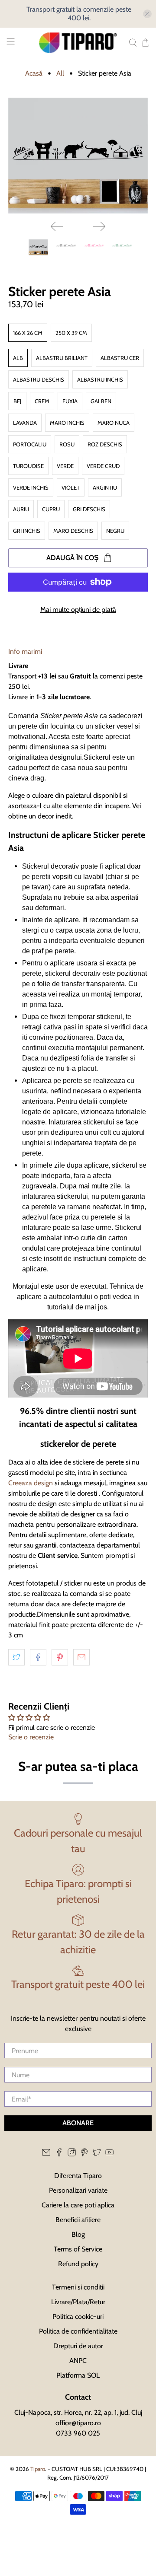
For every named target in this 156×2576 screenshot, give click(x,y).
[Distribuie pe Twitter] (16, 1657)
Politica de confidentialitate (78, 2331)
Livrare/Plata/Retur (78, 2302)
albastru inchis (100, 379)
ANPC (78, 2361)
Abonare (78, 2123)
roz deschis (105, 444)
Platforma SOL (78, 2375)
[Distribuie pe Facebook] (38, 1657)
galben (101, 401)
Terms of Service (78, 2249)
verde (65, 466)
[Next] (99, 226)
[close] (147, 14)
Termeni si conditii (78, 2287)
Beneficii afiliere (78, 2220)
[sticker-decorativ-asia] (78, 156)
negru (115, 531)
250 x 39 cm (71, 333)
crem (42, 401)
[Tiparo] (78, 43)
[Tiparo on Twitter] (97, 2154)
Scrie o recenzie (31, 1737)
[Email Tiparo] (46, 2154)
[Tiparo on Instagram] (72, 2154)
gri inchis (27, 531)
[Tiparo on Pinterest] (84, 2154)
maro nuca (114, 423)
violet (71, 487)
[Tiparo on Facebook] (59, 2154)
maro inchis (67, 423)
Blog (78, 2234)
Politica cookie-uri (78, 2316)
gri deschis (89, 509)
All (60, 73)
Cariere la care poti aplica (78, 2205)
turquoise (28, 466)
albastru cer (120, 358)
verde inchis (31, 487)
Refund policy (78, 2264)
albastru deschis (39, 379)
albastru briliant (62, 358)
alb (18, 358)
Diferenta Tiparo (78, 2176)
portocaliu (30, 444)
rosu (67, 444)
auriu (21, 509)
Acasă (34, 73)
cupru (51, 509)
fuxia (70, 401)
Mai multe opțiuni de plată (78, 610)
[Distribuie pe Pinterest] (60, 1657)
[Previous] (57, 226)
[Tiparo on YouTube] (109, 2154)
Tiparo (38, 2469)
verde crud (103, 466)
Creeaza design (31, 1483)
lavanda (25, 423)
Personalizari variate (78, 2190)
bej (17, 401)
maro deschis (73, 531)
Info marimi (25, 651)
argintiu (105, 487)
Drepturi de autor (78, 2346)
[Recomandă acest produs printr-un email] (81, 1657)
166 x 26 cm (28, 333)
